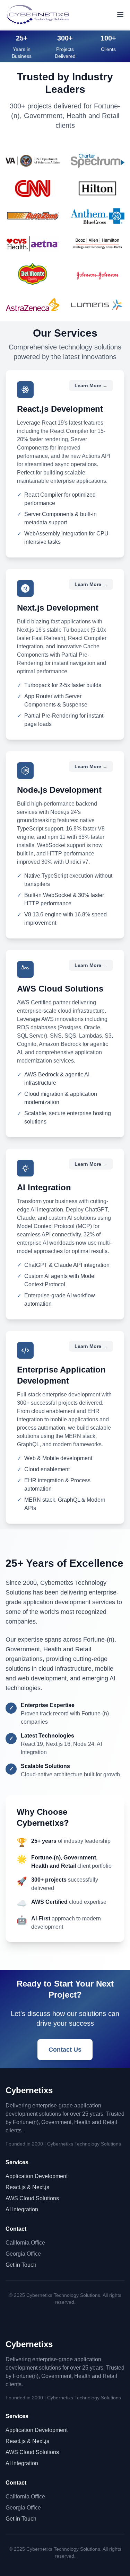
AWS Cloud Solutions (32, 2198)
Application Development (37, 2176)
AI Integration (22, 2209)
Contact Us (65, 2050)
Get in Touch (21, 2265)
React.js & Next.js (27, 2187)
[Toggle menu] (120, 15)
